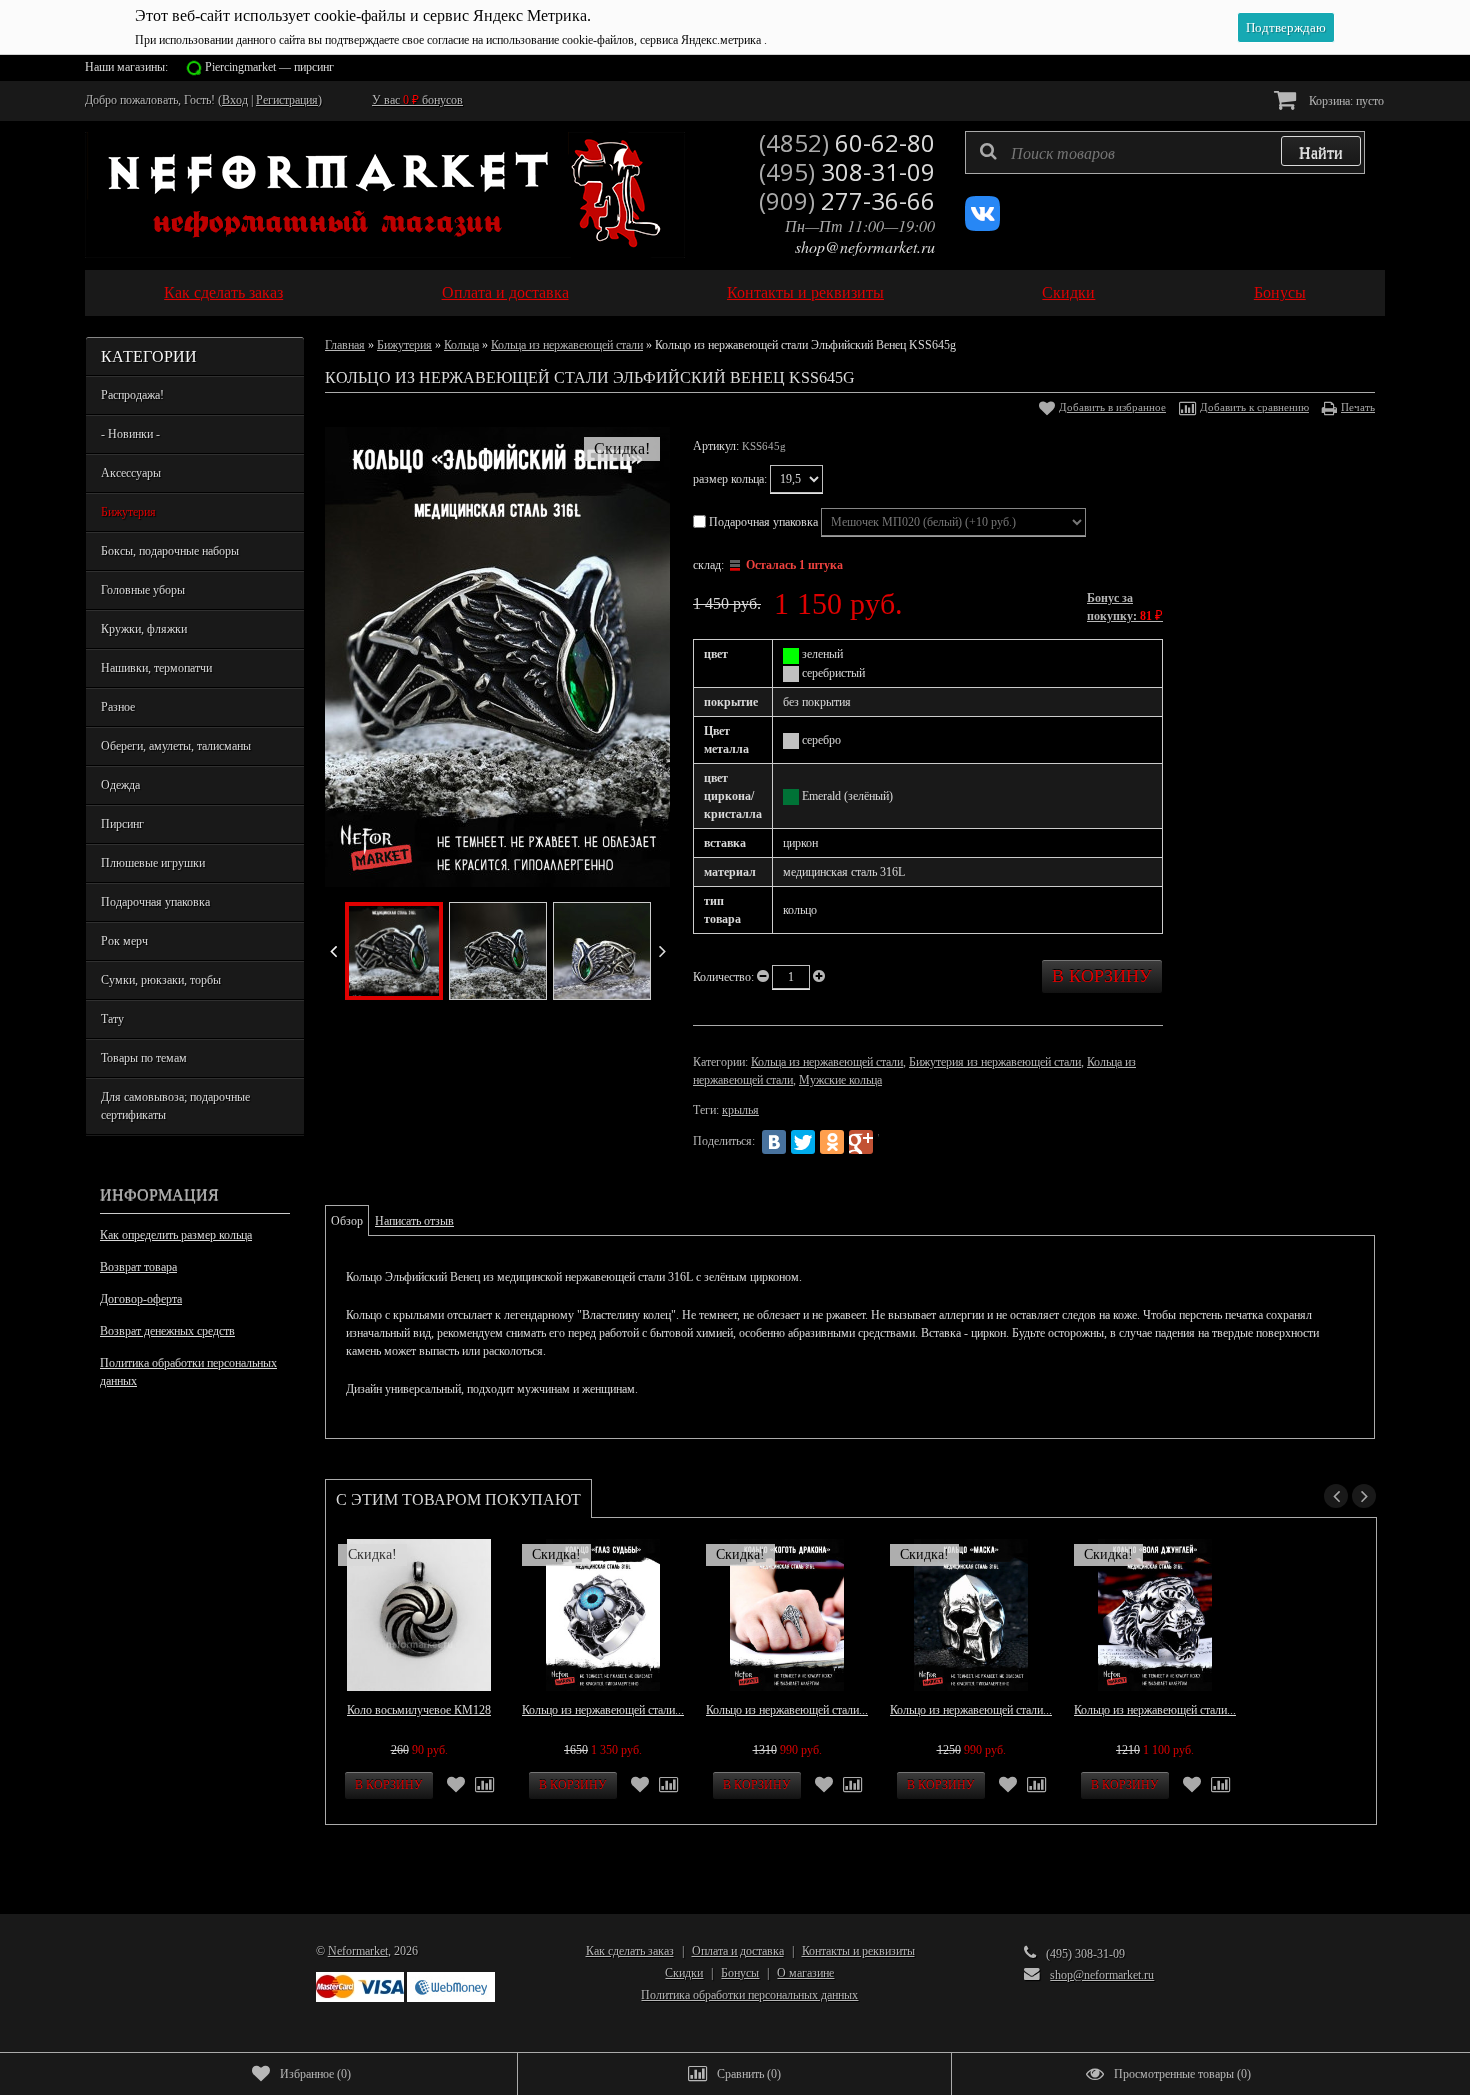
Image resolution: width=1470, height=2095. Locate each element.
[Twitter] (803, 1142)
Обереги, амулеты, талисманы (176, 746)
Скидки (1068, 292)
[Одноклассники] (832, 1142)
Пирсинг (122, 824)
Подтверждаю (1286, 27)
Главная (345, 345)
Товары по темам (144, 1058)
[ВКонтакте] (774, 1142)
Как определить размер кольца (176, 1235)
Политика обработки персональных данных (188, 1372)
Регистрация (287, 100)
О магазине (805, 1973)
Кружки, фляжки (144, 629)
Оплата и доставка (505, 292)
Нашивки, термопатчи (156, 668)
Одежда (120, 785)
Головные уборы (143, 590)
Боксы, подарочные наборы (170, 551)
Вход (235, 100)
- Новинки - (130, 434)
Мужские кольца (840, 1080)
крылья (740, 1110)
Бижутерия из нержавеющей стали (995, 1062)
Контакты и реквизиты (805, 292)
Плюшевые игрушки (153, 863)
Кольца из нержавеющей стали (567, 345)
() (315, 2074)
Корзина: (1345, 101)
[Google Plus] (861, 1142)
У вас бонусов (417, 100)
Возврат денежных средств (167, 1331)
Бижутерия (128, 512)
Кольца (461, 345)
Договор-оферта (141, 1299)
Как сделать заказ (223, 292)
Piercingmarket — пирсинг (269, 67)
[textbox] (1165, 152)
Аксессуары (131, 473)
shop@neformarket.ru (865, 246)
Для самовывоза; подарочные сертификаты (175, 1106)
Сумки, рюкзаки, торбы (161, 980)
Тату (112, 1019)
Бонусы (1280, 292)
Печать (1358, 407)
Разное (118, 707)
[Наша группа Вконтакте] (982, 227)
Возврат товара (138, 1267)
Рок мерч (124, 941)
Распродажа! (132, 395)
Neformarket (358, 1951)
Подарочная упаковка (155, 902)
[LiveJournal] (890, 1142)
